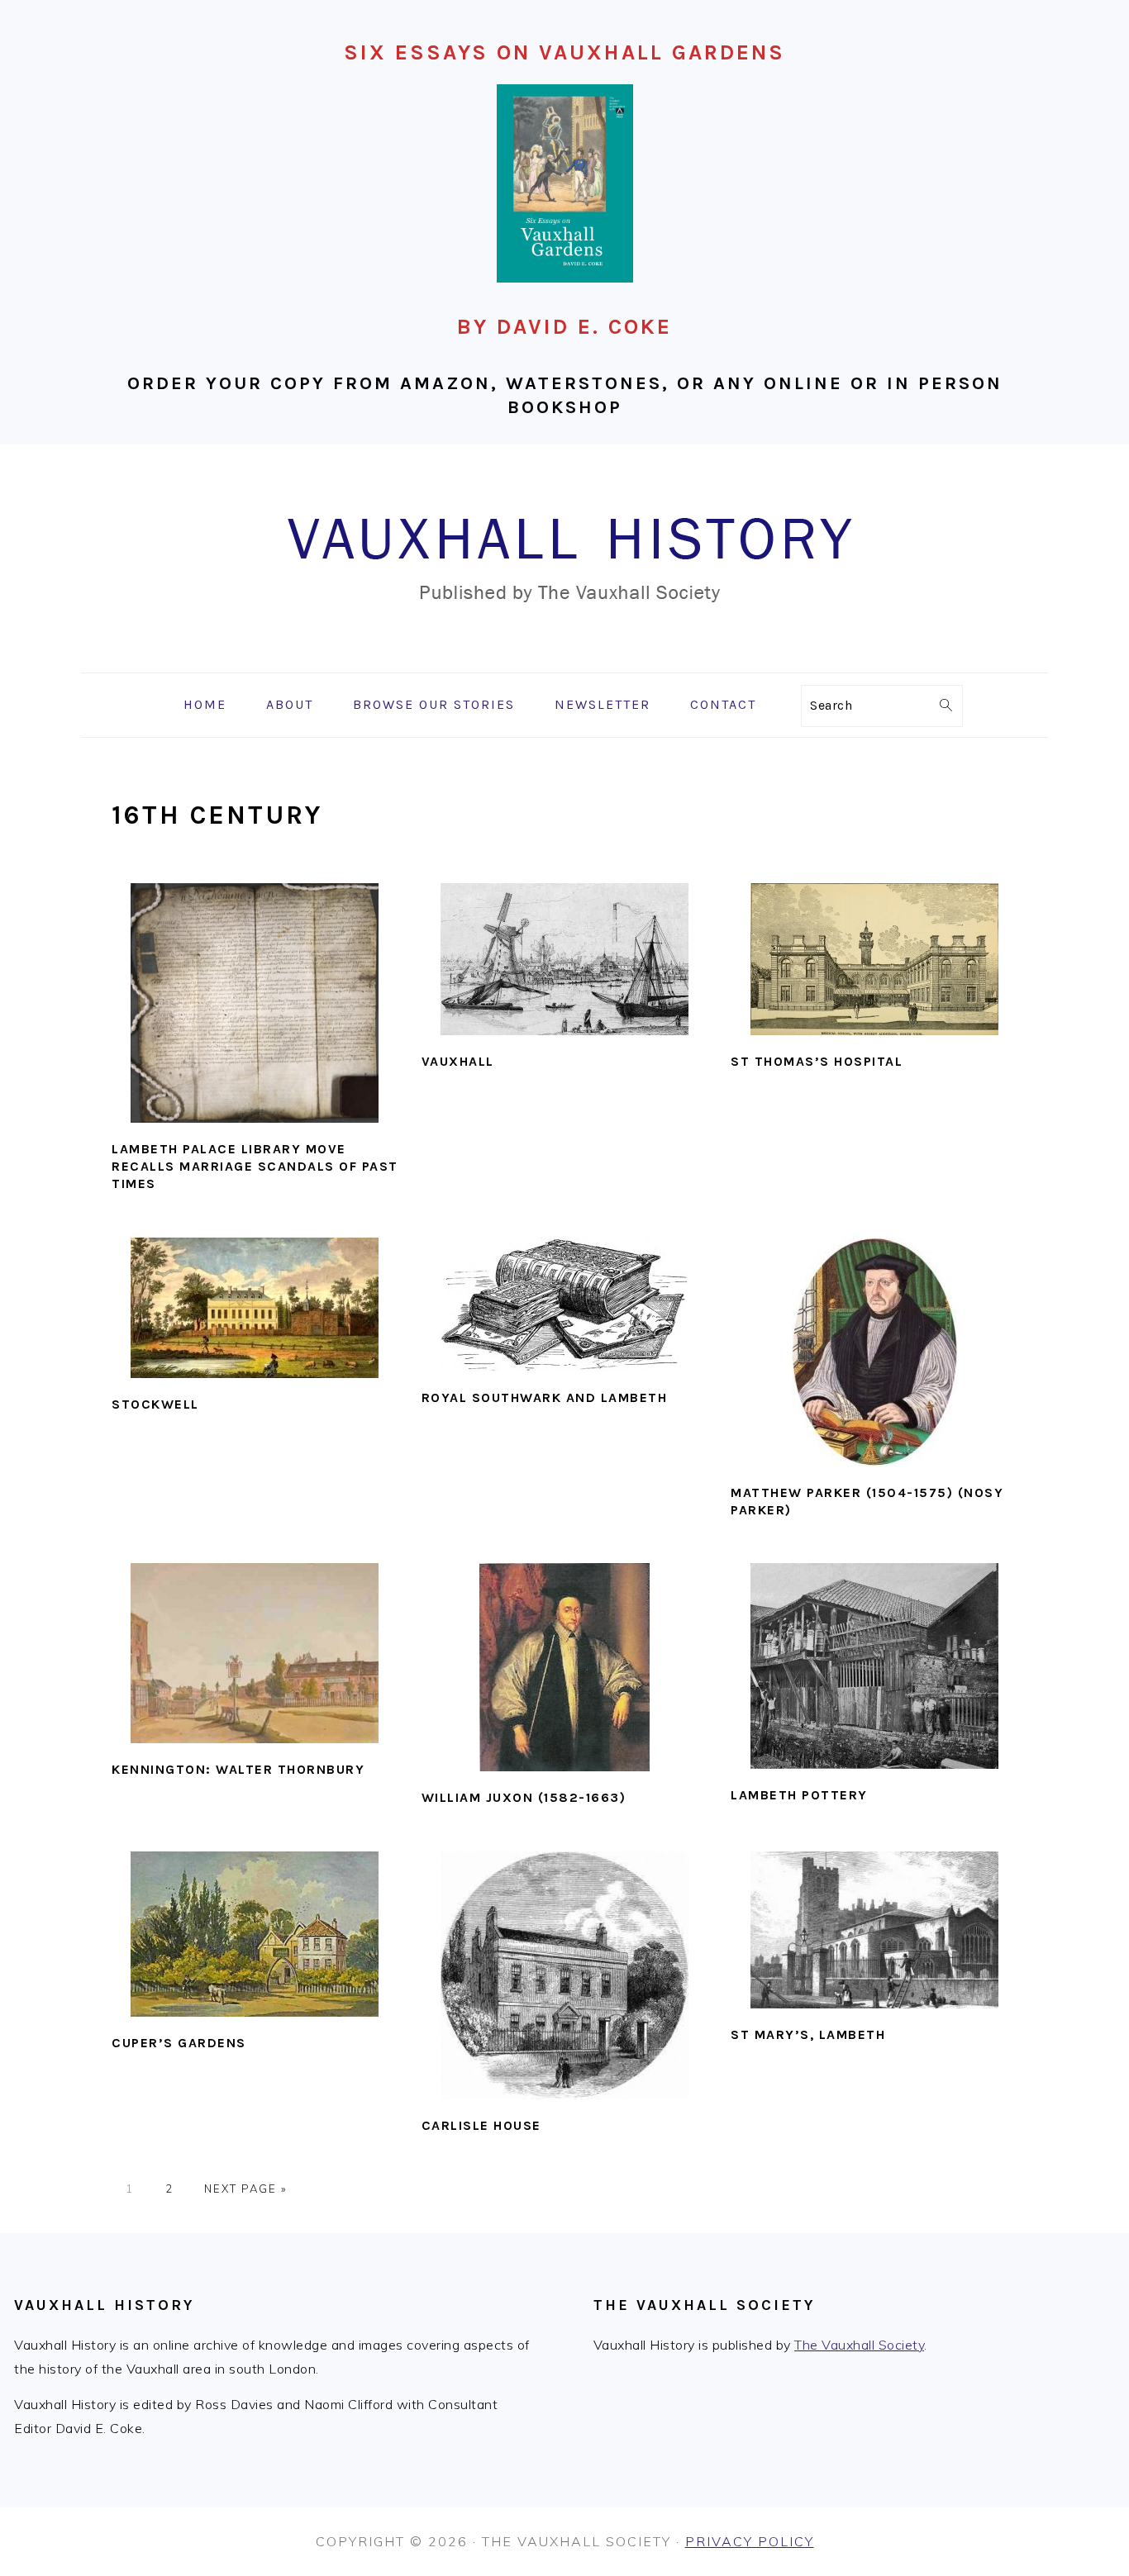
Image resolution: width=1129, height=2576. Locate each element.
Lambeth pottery (799, 1795)
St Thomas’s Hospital (817, 1061)
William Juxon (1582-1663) (524, 1797)
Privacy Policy (750, 2541)
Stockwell (155, 1404)
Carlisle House (481, 2125)
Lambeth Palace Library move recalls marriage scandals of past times (255, 1166)
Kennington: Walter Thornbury (238, 1769)
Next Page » (245, 2189)
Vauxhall (458, 1061)
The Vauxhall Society (859, 2345)
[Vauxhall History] (564, 661)
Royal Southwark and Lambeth (545, 1397)
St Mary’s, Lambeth (808, 2034)
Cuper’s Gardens (179, 2043)
